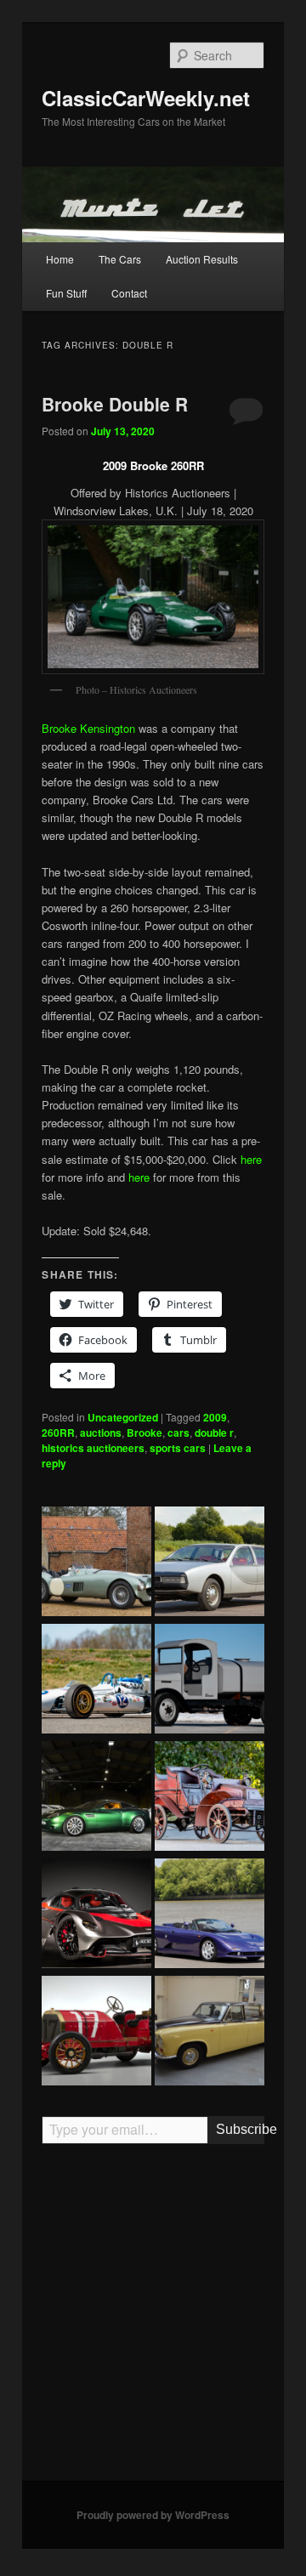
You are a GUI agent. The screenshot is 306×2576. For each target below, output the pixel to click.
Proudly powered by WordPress (153, 2515)
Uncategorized (123, 1417)
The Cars (120, 259)
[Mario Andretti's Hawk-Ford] (96, 1681)
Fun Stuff (66, 293)
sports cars (178, 1448)
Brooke (144, 1433)
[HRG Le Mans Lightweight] (96, 1563)
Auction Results (202, 259)
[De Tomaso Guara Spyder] (210, 1915)
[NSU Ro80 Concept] (210, 1563)
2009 (215, 1417)
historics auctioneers (93, 1448)
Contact (129, 293)
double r (214, 1433)
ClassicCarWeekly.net (146, 98)
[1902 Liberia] (210, 1798)
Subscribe (240, 2129)
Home (60, 259)
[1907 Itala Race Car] (96, 2033)
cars (178, 1433)
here (251, 1159)
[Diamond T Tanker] (210, 1681)
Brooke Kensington (88, 728)
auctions (101, 1433)
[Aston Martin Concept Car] (96, 1798)
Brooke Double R (115, 404)
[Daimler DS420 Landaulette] (210, 2033)
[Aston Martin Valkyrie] (96, 1915)
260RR (58, 1433)
